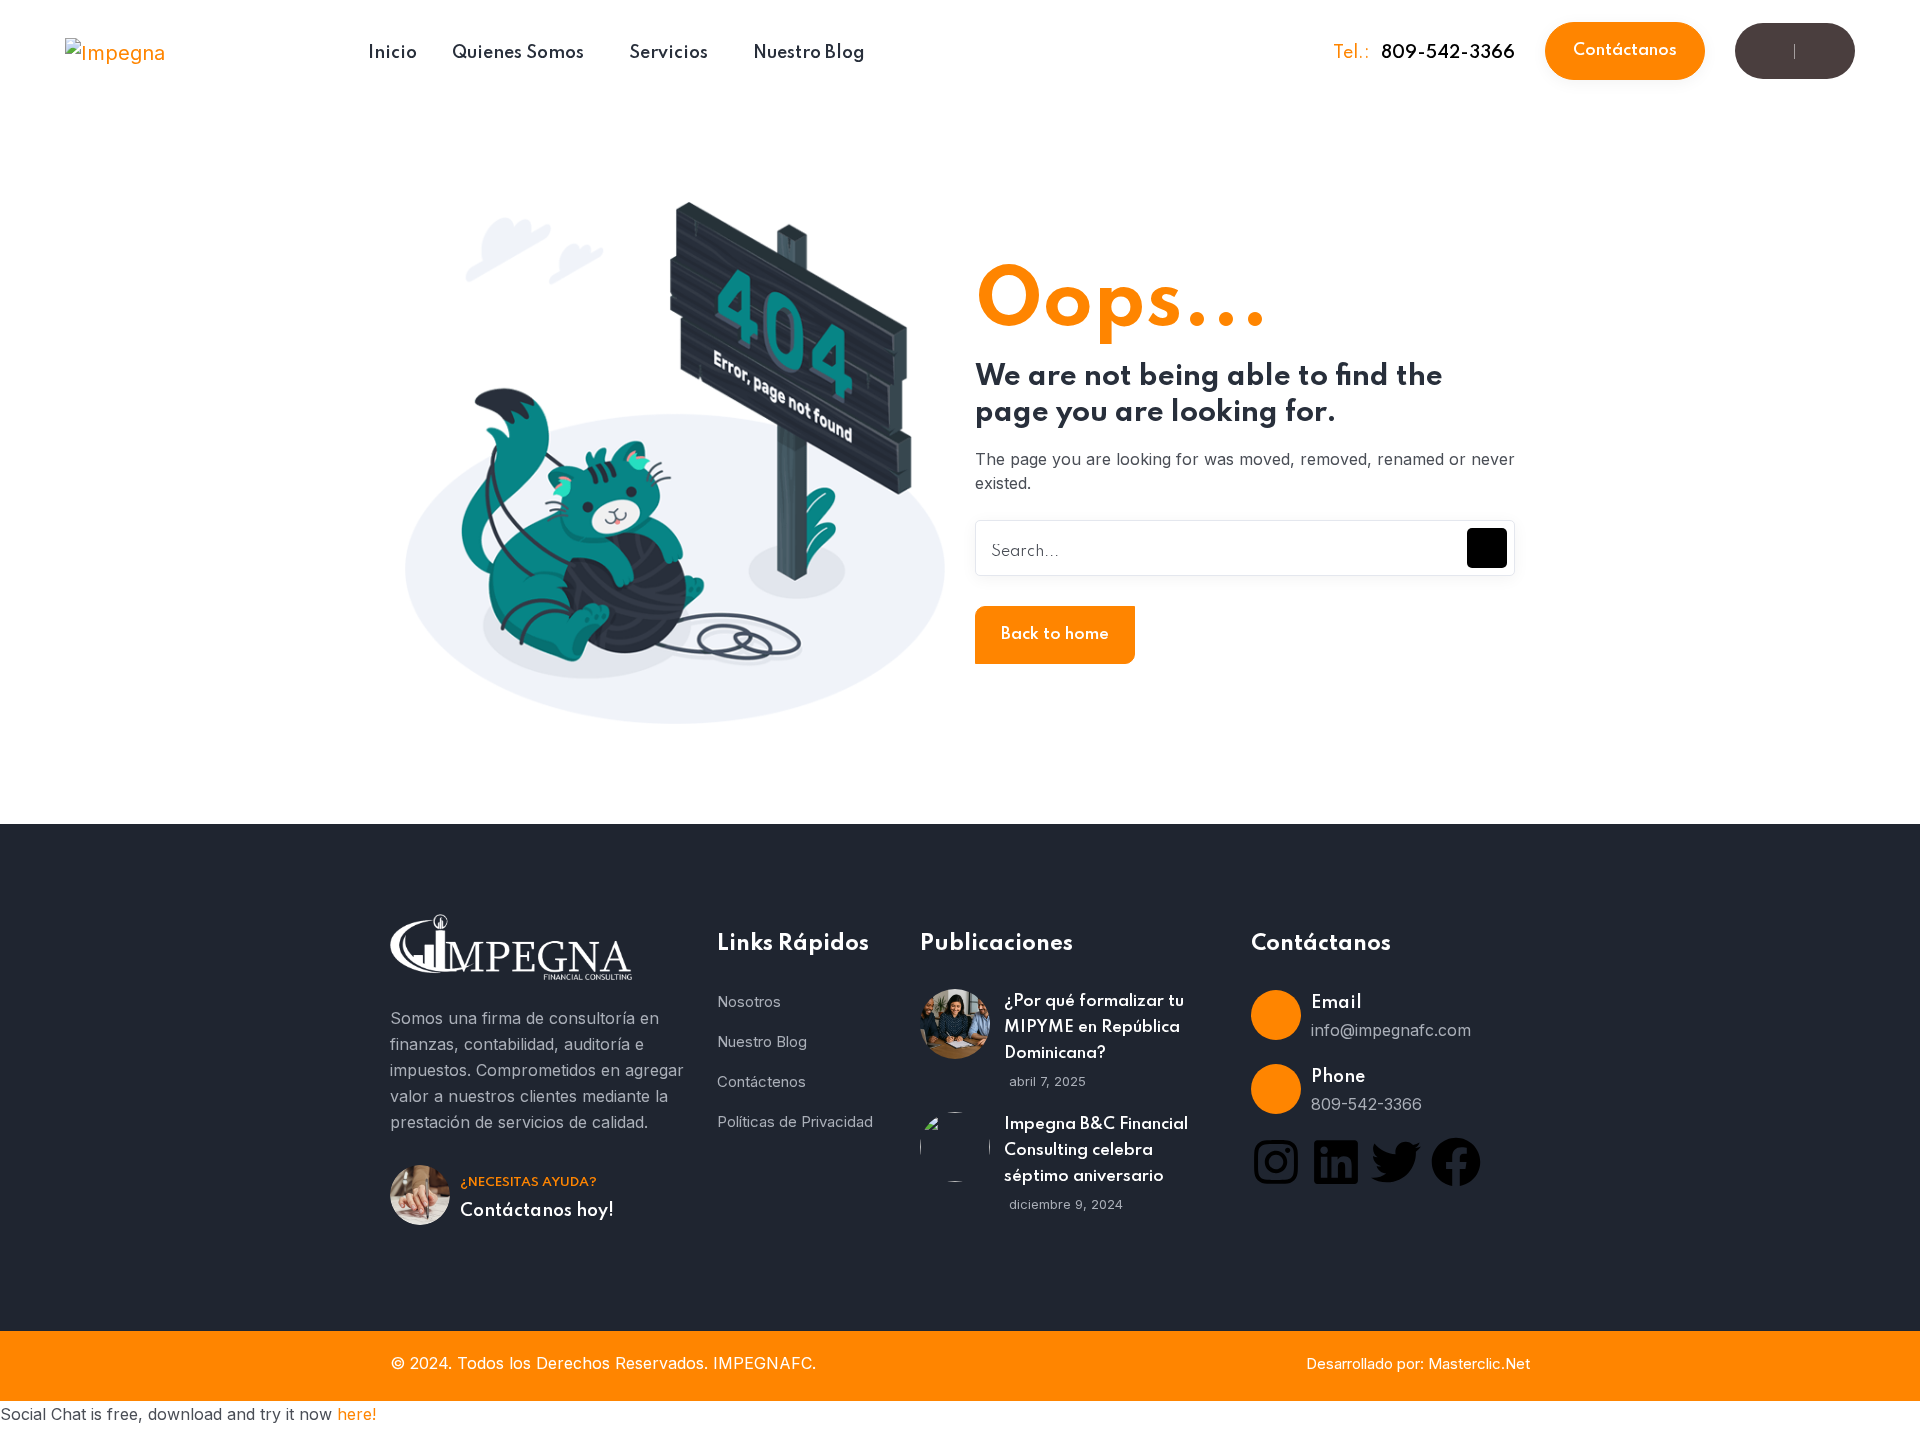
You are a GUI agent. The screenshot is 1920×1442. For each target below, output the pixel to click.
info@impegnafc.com (1391, 1030)
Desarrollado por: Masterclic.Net (1418, 1363)
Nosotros (749, 1001)
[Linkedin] (1336, 1162)
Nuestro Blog (762, 1041)
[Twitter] (1396, 1162)
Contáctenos (761, 1081)
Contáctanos (1625, 50)
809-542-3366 (1448, 53)
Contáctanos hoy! (537, 1211)
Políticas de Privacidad (795, 1121)
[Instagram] (1276, 1162)
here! (356, 1414)
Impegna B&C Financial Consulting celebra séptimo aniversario (1096, 1150)
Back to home (1055, 634)
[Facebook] (1456, 1162)
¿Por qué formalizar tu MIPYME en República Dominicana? (1094, 1027)
